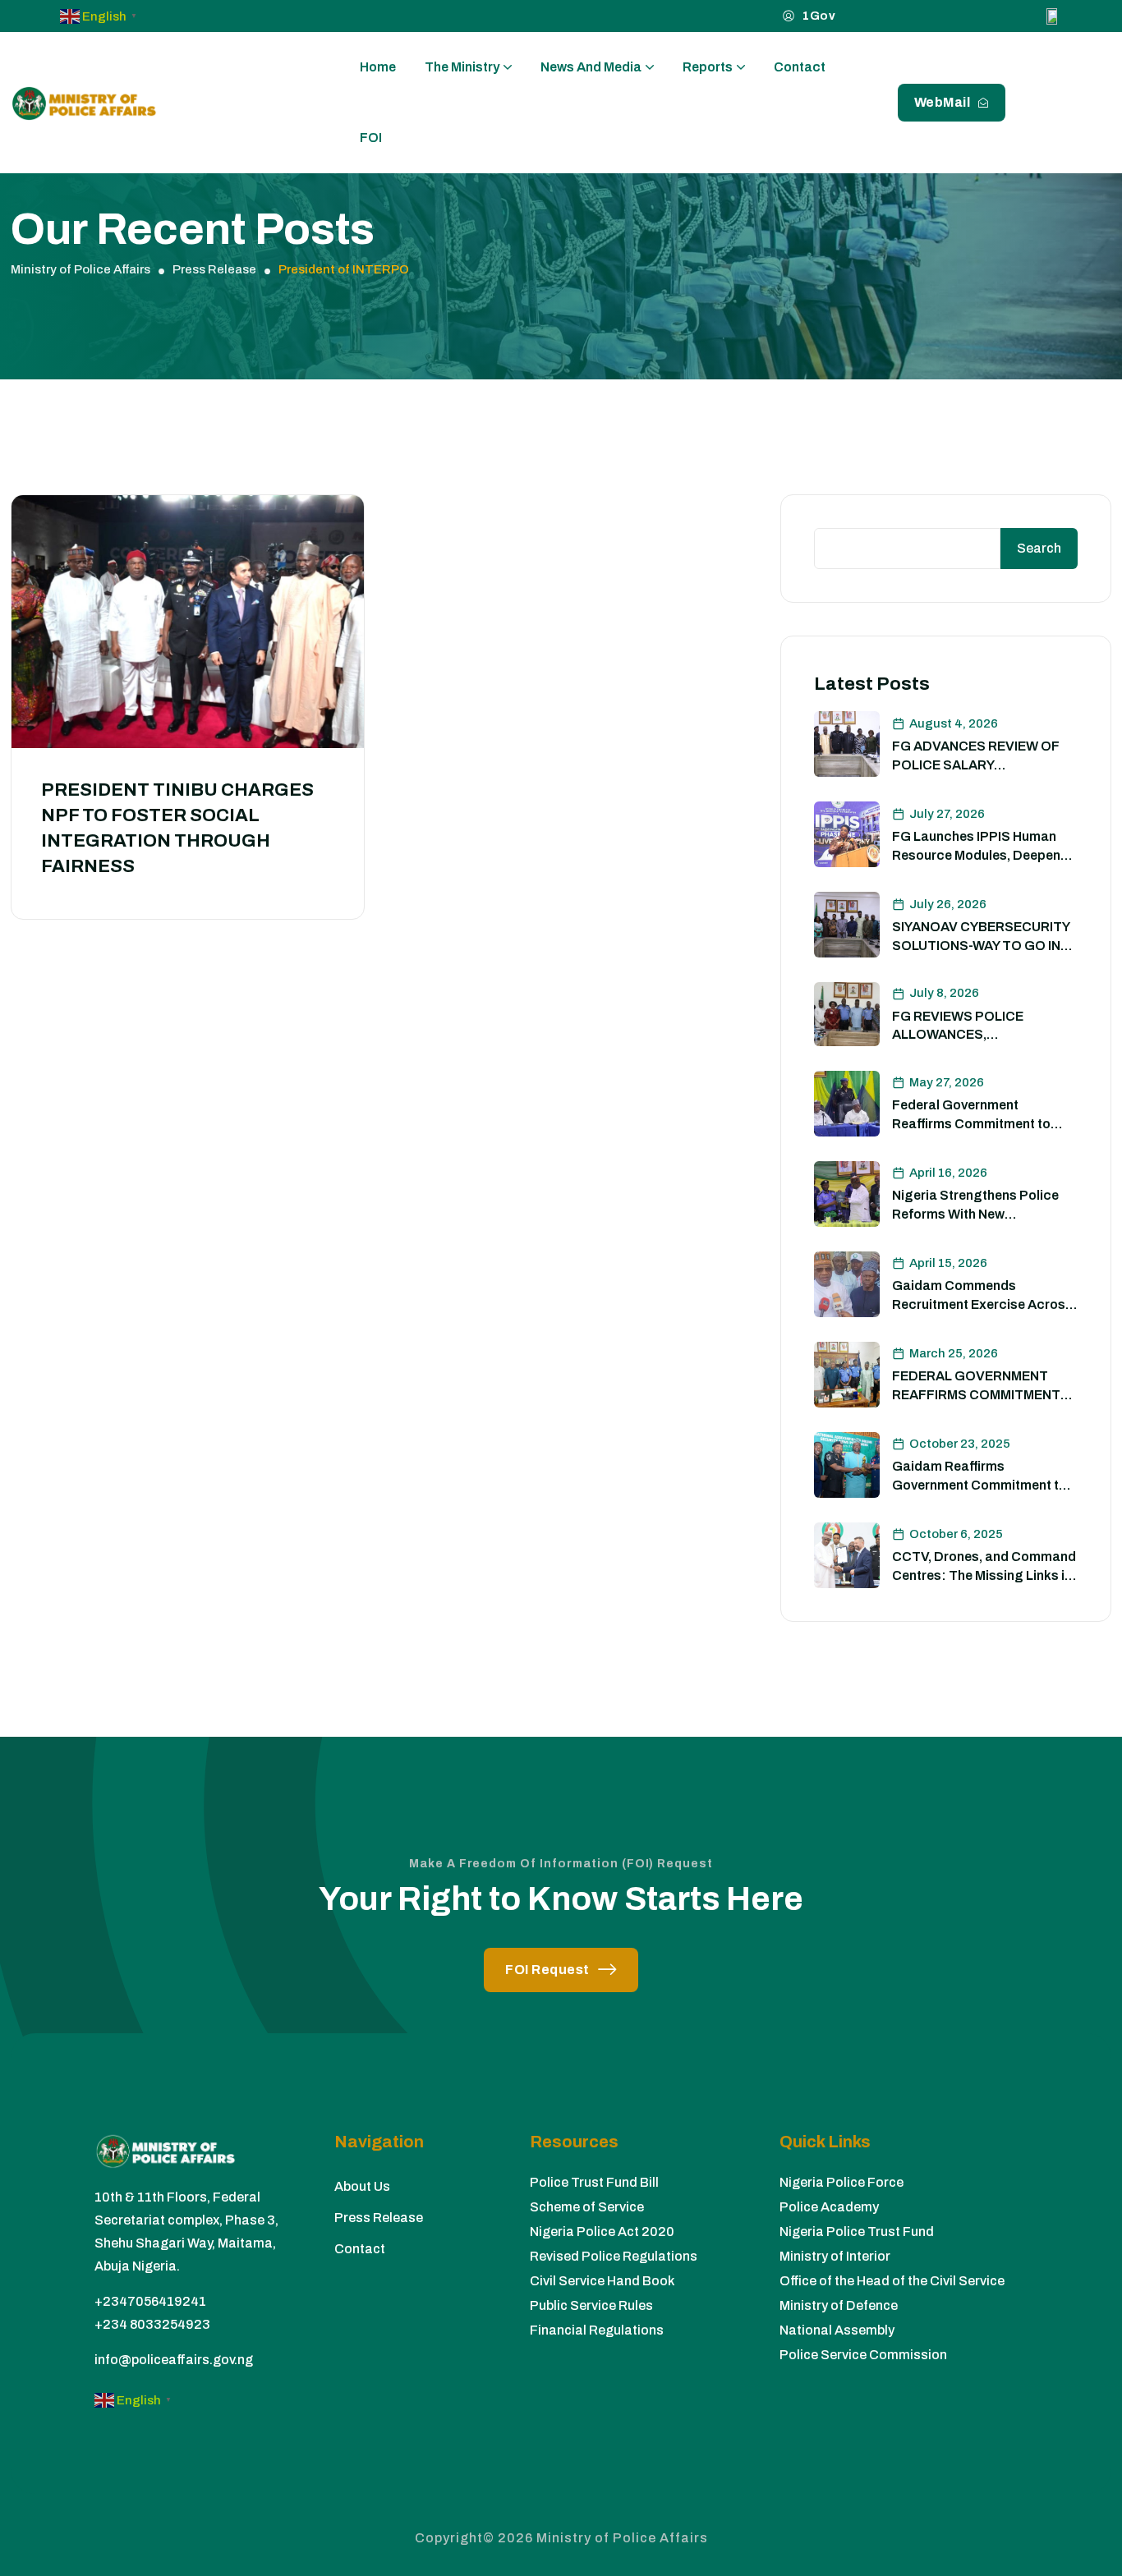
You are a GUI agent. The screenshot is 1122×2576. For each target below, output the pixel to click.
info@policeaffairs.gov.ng (174, 2360)
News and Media (591, 67)
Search (1039, 548)
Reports (708, 67)
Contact (800, 67)
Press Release (379, 2218)
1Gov (819, 16)
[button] (101, 15)
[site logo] (84, 103)
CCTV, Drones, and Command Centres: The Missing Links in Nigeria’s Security (984, 1575)
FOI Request (547, 1970)
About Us (362, 2186)
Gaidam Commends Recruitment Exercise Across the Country (982, 1304)
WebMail (943, 102)
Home (378, 67)
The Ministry (462, 67)
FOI (371, 138)
